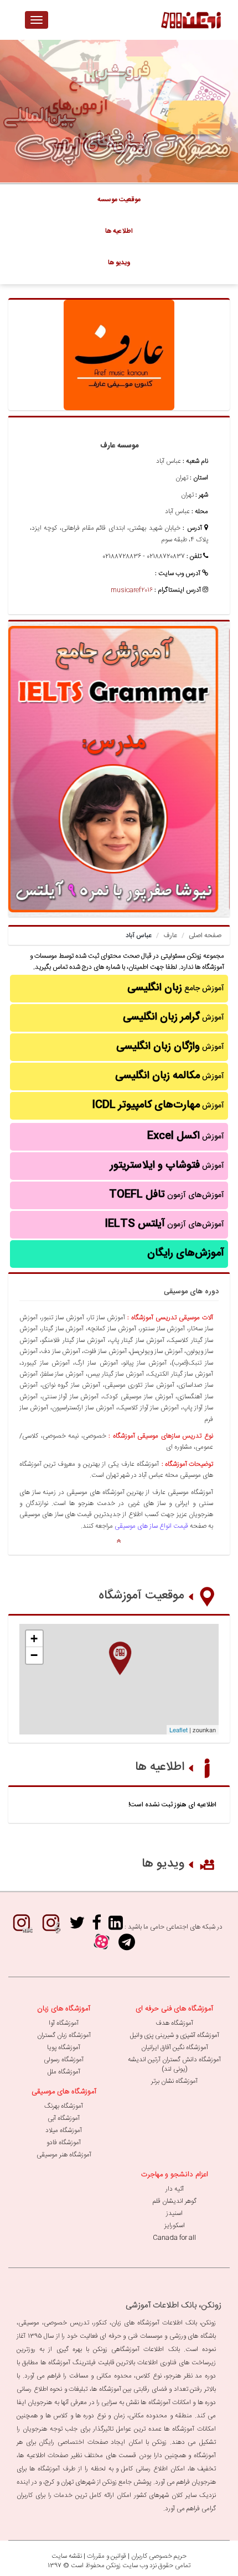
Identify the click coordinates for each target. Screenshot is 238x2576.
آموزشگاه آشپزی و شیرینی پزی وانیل (175, 2035)
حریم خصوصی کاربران (159, 2556)
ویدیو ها (163, 1864)
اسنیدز (174, 2213)
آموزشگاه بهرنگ (64, 2106)
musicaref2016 (132, 590)
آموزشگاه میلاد (64, 2130)
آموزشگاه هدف (174, 2023)
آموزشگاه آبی (64, 2118)
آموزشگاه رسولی (64, 2060)
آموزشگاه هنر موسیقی (64, 2155)
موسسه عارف (119, 446)
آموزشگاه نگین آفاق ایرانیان (175, 2047)
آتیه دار (175, 2189)
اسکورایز (175, 2225)
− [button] (34, 1655)
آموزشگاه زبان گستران (64, 2035)
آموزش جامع (176, 988)
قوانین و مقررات (107, 2556)
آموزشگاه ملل (64, 2072)
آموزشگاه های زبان (64, 2009)
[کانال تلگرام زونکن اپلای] (127, 1946)
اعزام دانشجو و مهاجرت (175, 2175)
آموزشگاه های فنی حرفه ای (174, 2009)
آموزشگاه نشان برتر (174, 2081)
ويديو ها (119, 263)
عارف (170, 936)
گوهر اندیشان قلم (175, 2201)
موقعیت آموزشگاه (141, 1596)
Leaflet (178, 1729)
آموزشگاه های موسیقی (64, 2092)
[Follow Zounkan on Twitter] (77, 1927)
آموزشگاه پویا (64, 2047)
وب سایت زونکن (127, 2565)
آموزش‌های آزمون (167, 1195)
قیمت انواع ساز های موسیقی (151, 1526)
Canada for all (174, 2238)
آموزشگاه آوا (64, 2023)
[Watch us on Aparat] (102, 1946)
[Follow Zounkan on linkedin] (116, 1927)
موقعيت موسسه (119, 200)
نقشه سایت (67, 2556)
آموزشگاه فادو (64, 2143)
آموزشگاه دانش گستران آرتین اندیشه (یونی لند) (174, 2064)
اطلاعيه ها (119, 231)
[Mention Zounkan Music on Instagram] (51, 1927)
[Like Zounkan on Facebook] (97, 1927)
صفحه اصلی (205, 936)
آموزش (174, 1017)
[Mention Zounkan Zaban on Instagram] (22, 1927)
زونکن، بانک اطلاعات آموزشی (174, 2305)
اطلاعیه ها (160, 1767)
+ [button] (34, 1639)
